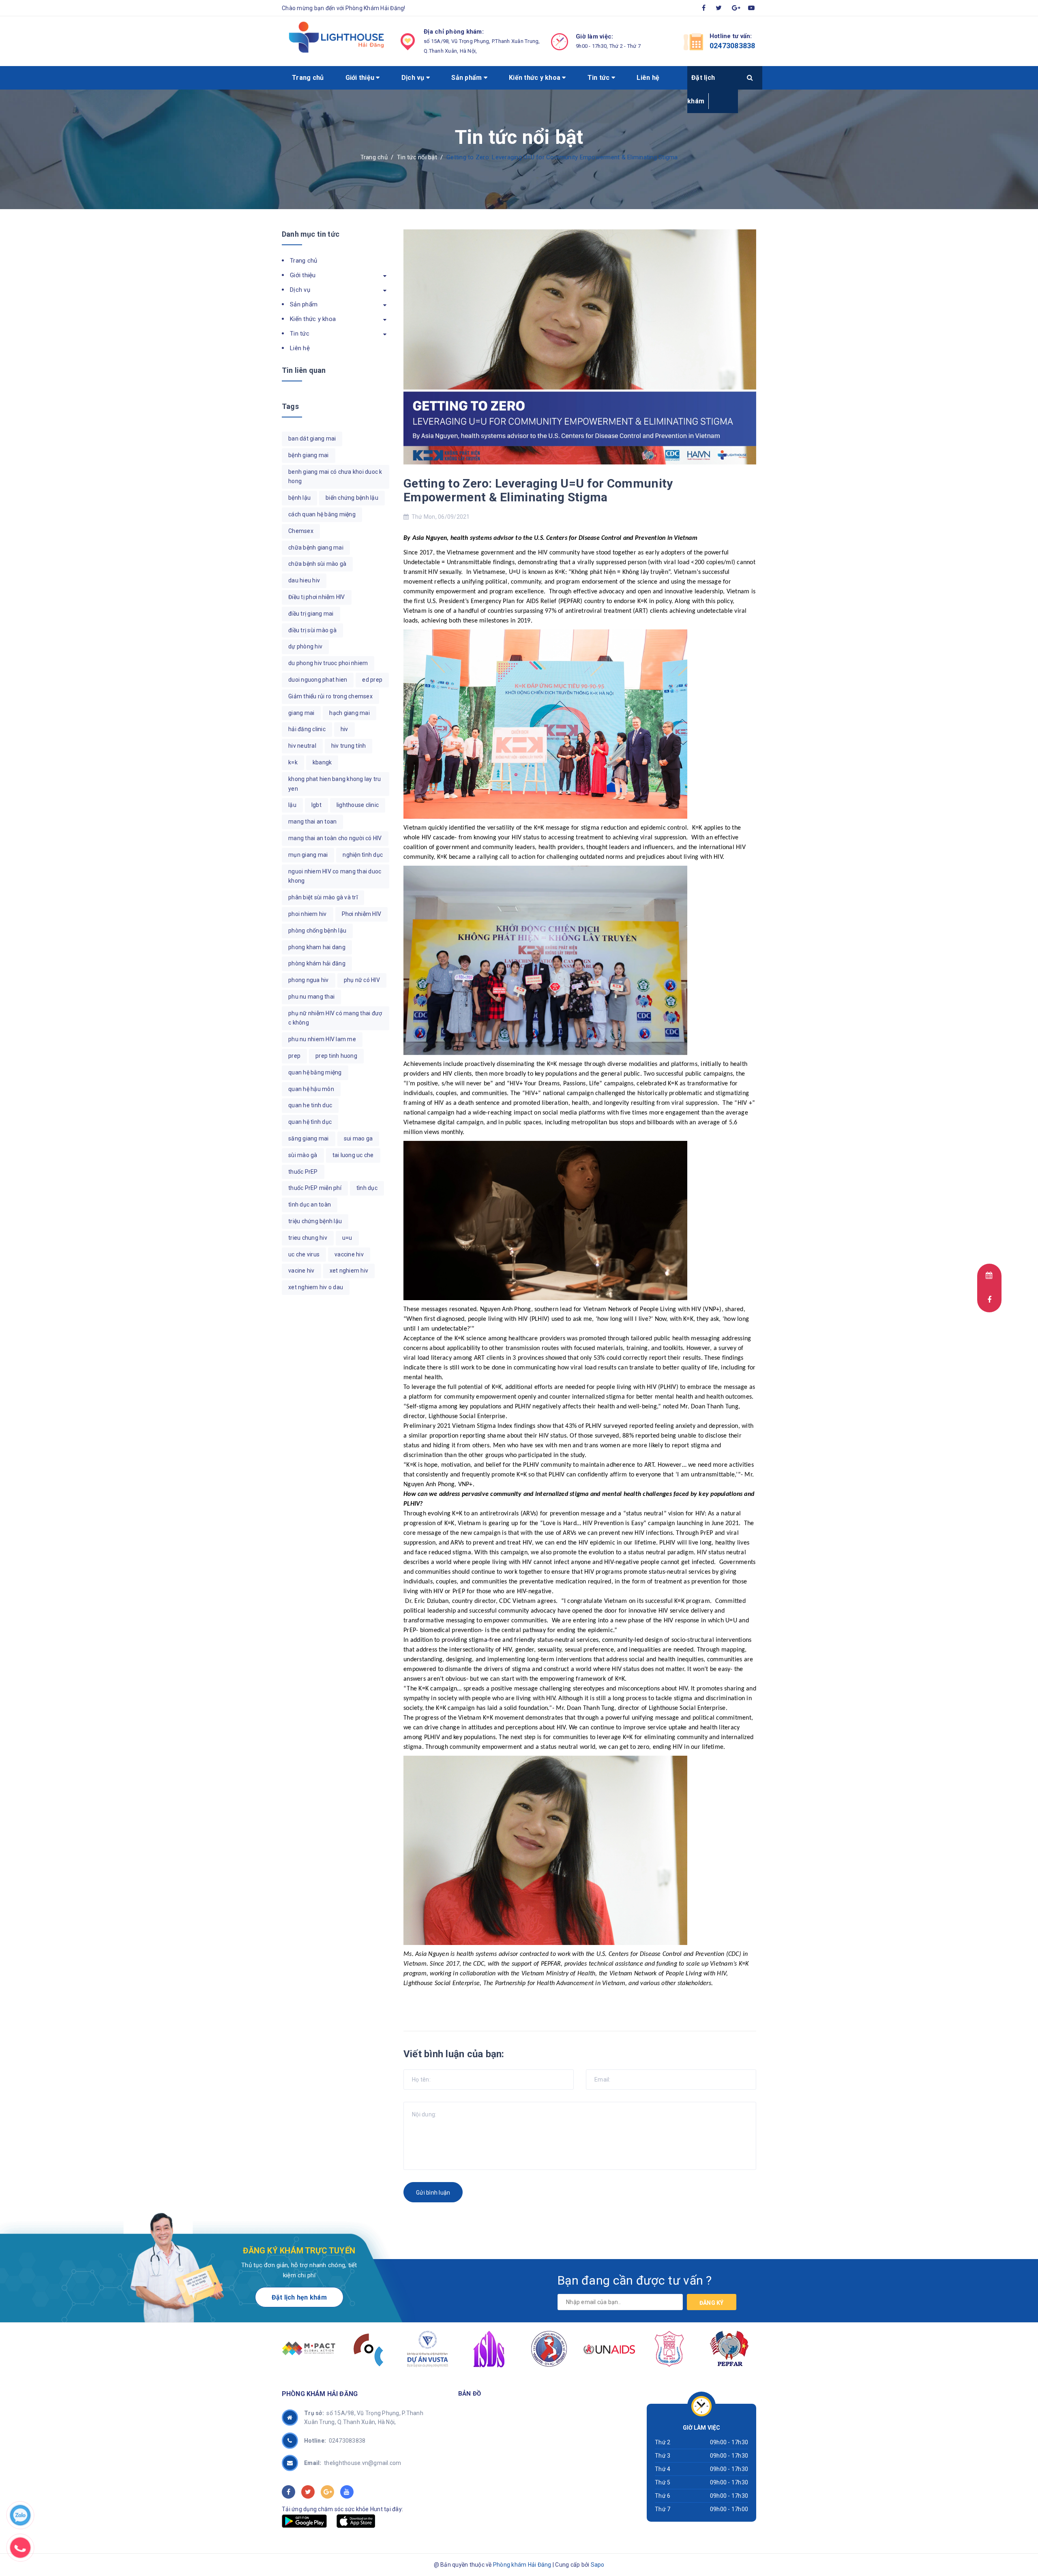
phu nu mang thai (311, 997)
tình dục (367, 1188)
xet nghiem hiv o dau (316, 1287)
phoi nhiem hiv (308, 914)
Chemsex (301, 531)
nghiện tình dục (363, 855)
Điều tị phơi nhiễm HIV (317, 597)
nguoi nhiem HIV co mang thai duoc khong (335, 876)
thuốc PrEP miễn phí (315, 1188)
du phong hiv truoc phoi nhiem (328, 663)
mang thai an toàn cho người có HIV (335, 838)
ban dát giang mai (312, 439)
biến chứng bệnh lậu (352, 498)
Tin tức (599, 78)
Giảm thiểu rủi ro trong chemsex (330, 696)
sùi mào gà (303, 1155)
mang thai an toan (312, 822)
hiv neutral (302, 746)
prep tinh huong (336, 1056)
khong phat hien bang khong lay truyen (335, 784)
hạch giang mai (350, 713)
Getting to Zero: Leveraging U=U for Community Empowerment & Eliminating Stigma (538, 490)
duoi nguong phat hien (318, 680)
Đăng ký (712, 2303)
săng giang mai (309, 1138)
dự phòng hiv (305, 646)
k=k (293, 762)
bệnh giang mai (309, 455)
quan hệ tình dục (310, 1122)
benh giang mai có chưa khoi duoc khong (335, 477)
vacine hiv (301, 1271)
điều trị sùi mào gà (312, 630)
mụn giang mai (308, 855)
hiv (344, 729)
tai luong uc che (353, 1155)
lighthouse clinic (358, 805)
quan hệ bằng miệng (315, 1072)
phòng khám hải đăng (317, 963)
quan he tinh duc (310, 1105)
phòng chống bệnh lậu (317, 931)
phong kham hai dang (317, 947)
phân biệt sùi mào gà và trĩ (323, 897)
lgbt (316, 805)
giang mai (301, 713)
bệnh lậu (299, 498)
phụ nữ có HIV (362, 980)
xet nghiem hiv (349, 1271)
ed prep (372, 680)
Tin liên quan (304, 370)
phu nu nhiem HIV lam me (322, 1039)
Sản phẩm (467, 78)
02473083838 (732, 46)
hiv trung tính (349, 746)
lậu (292, 805)
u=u (347, 1238)
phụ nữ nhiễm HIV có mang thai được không (335, 1018)
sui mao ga (358, 1138)
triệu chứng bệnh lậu (315, 1221)
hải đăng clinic (307, 729)
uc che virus (304, 1254)
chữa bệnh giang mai (316, 548)
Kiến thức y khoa (535, 78)
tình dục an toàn (310, 1205)
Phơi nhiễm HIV (362, 914)
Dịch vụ (414, 78)
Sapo (598, 2565)
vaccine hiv (349, 1254)
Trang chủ (308, 78)
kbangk (322, 762)
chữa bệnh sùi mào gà (317, 564)
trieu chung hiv (308, 1238)
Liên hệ (648, 78)
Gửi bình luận (433, 2193)
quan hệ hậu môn (311, 1089)
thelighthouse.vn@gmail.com (353, 2463)
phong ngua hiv (309, 980)
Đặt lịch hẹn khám (299, 2297)
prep (294, 1056)
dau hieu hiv (304, 580)
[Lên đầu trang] (983, 2555)
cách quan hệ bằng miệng (322, 514)
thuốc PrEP (303, 1172)
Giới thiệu (361, 78)
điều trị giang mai (311, 614)
